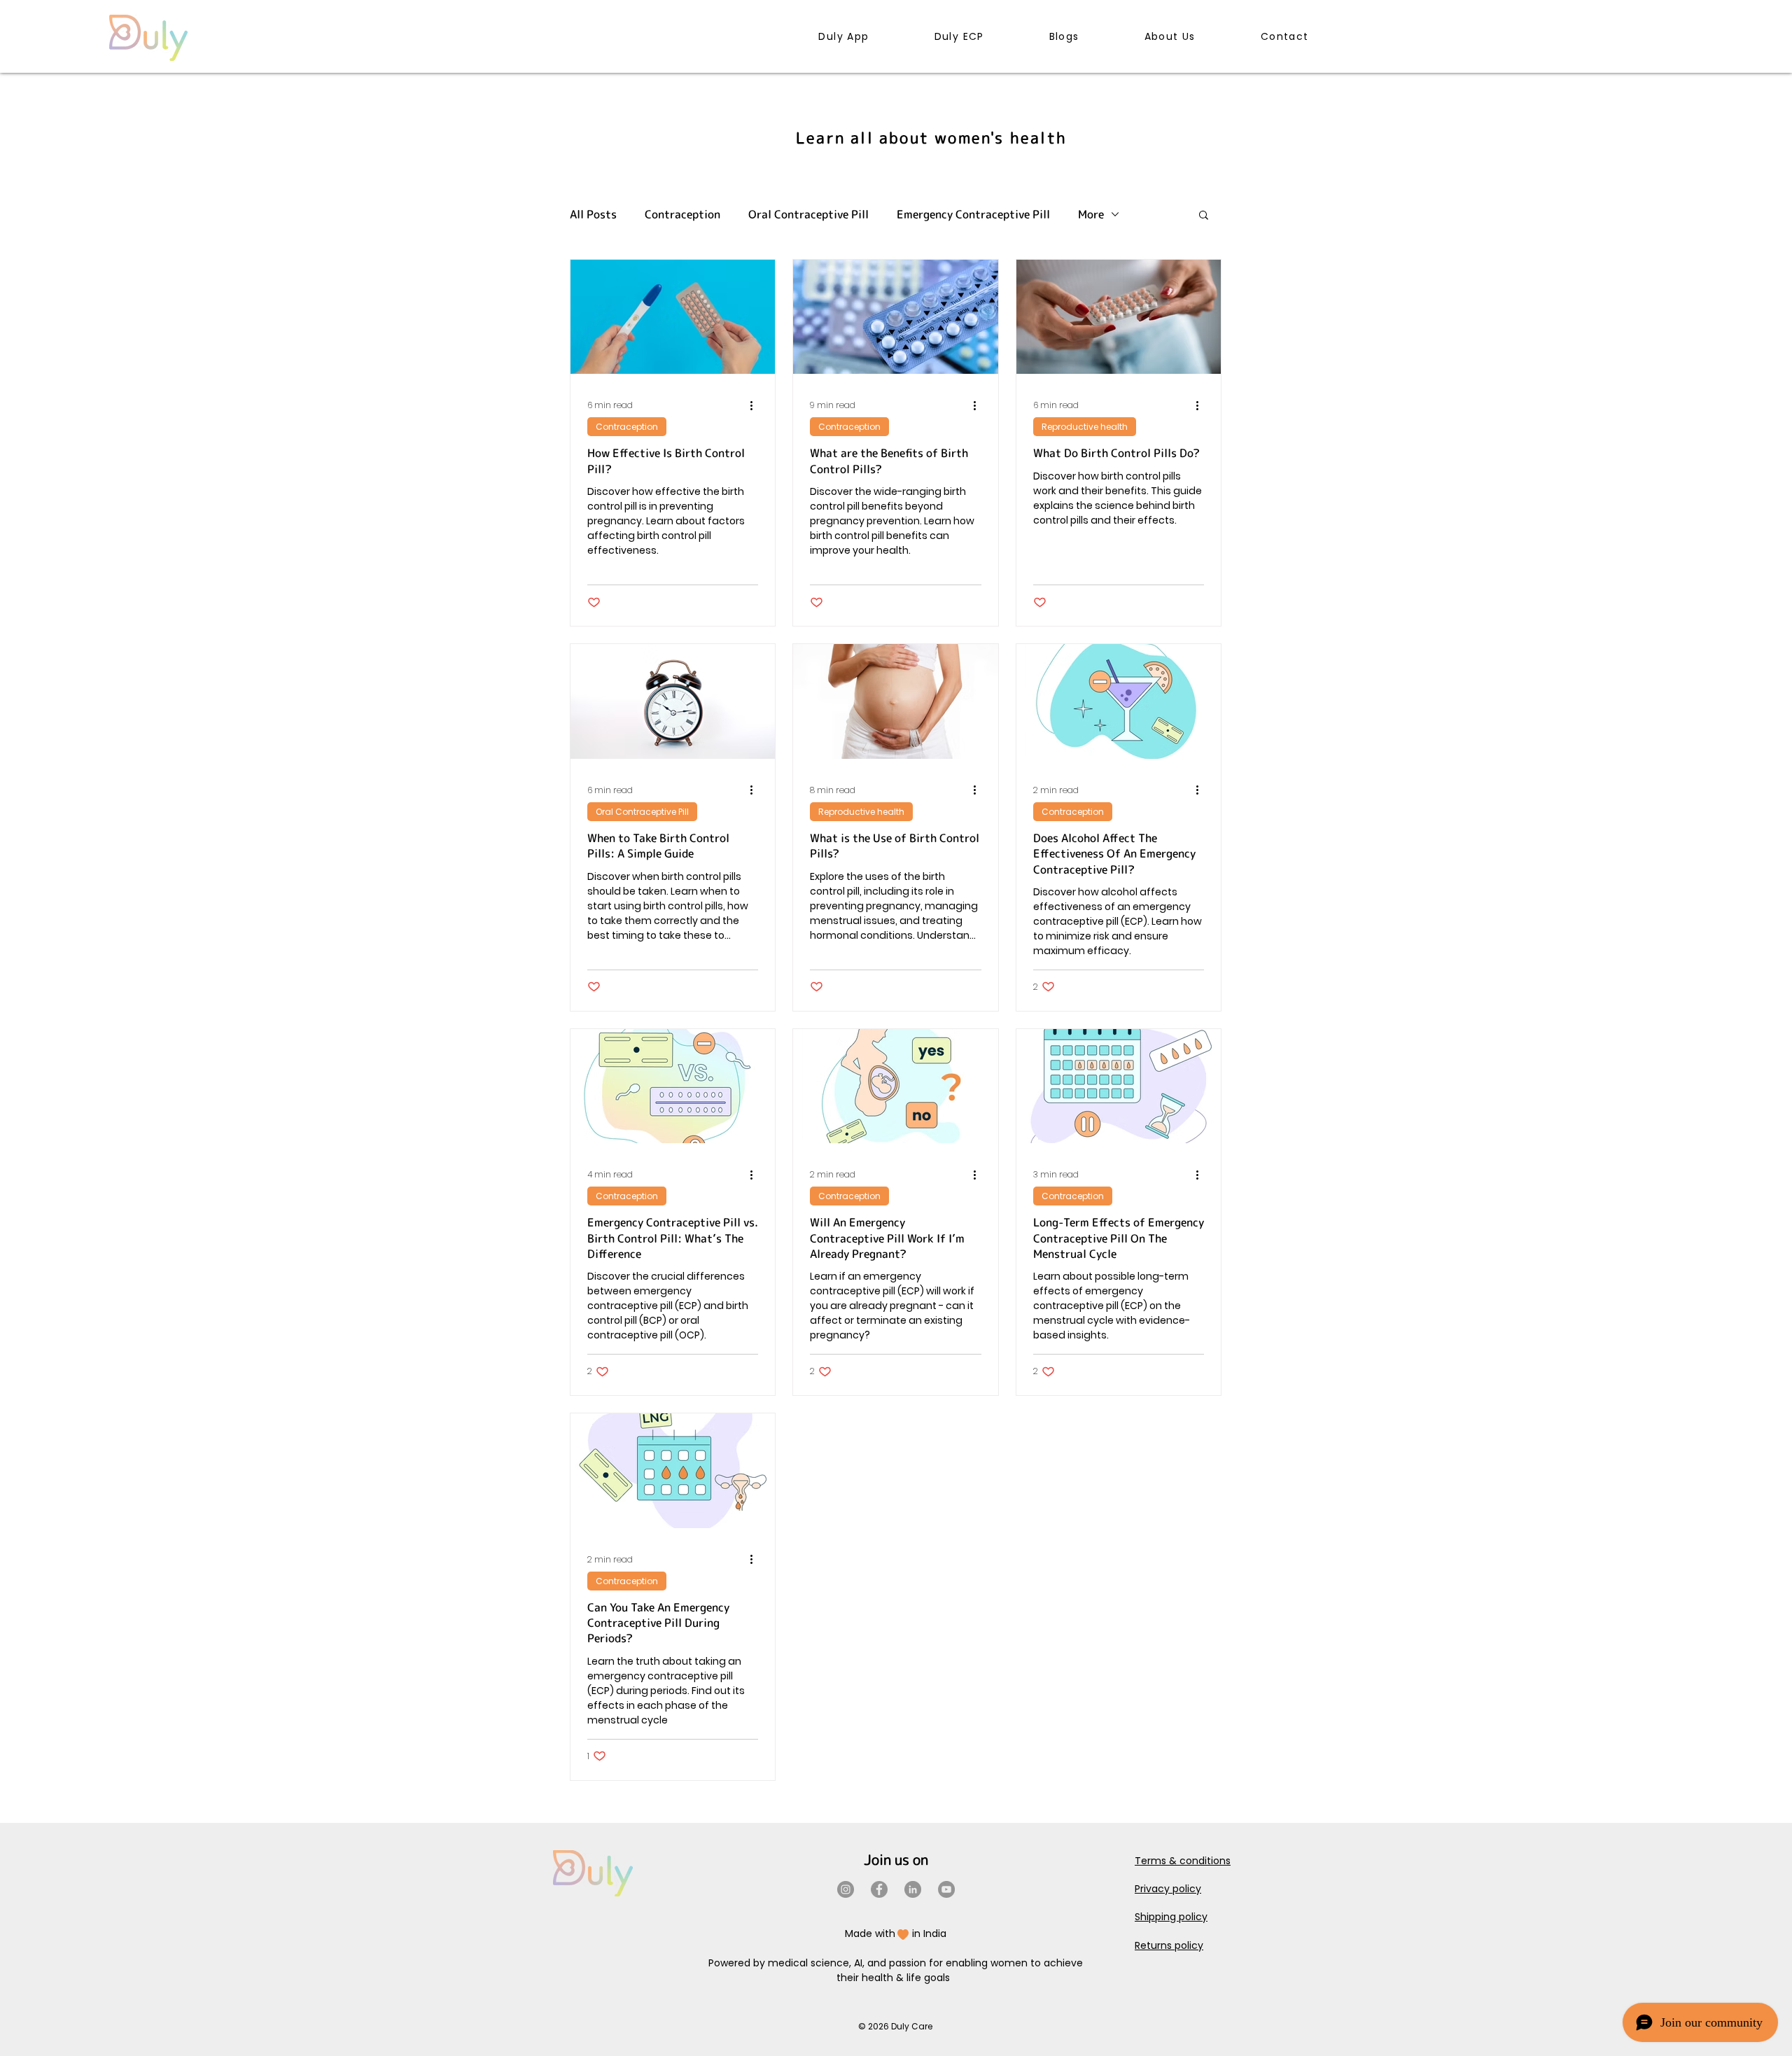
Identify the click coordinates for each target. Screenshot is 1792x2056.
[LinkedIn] (913, 1889)
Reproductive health (1085, 427)
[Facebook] (879, 1889)
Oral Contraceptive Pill (808, 214)
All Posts (593, 214)
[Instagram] (846, 1889)
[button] (1204, 216)
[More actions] (756, 405)
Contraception (682, 214)
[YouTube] (946, 1889)
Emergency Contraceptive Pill (973, 214)
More (1091, 214)
